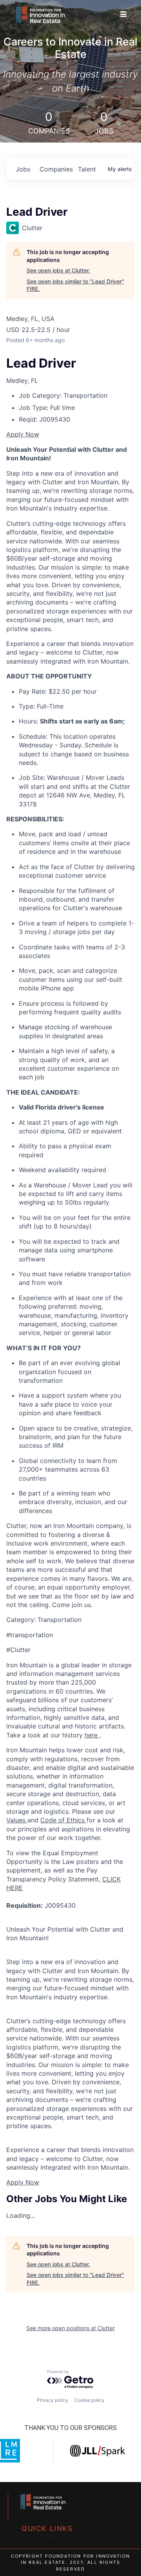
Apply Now (23, 434)
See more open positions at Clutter (70, 2328)
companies (56, 169)
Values (17, 1820)
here (92, 1735)
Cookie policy (89, 2400)
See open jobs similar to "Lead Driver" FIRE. (75, 285)
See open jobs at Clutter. (58, 270)
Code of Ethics (63, 1820)
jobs (23, 169)
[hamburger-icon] (123, 14)
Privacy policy (52, 2400)
